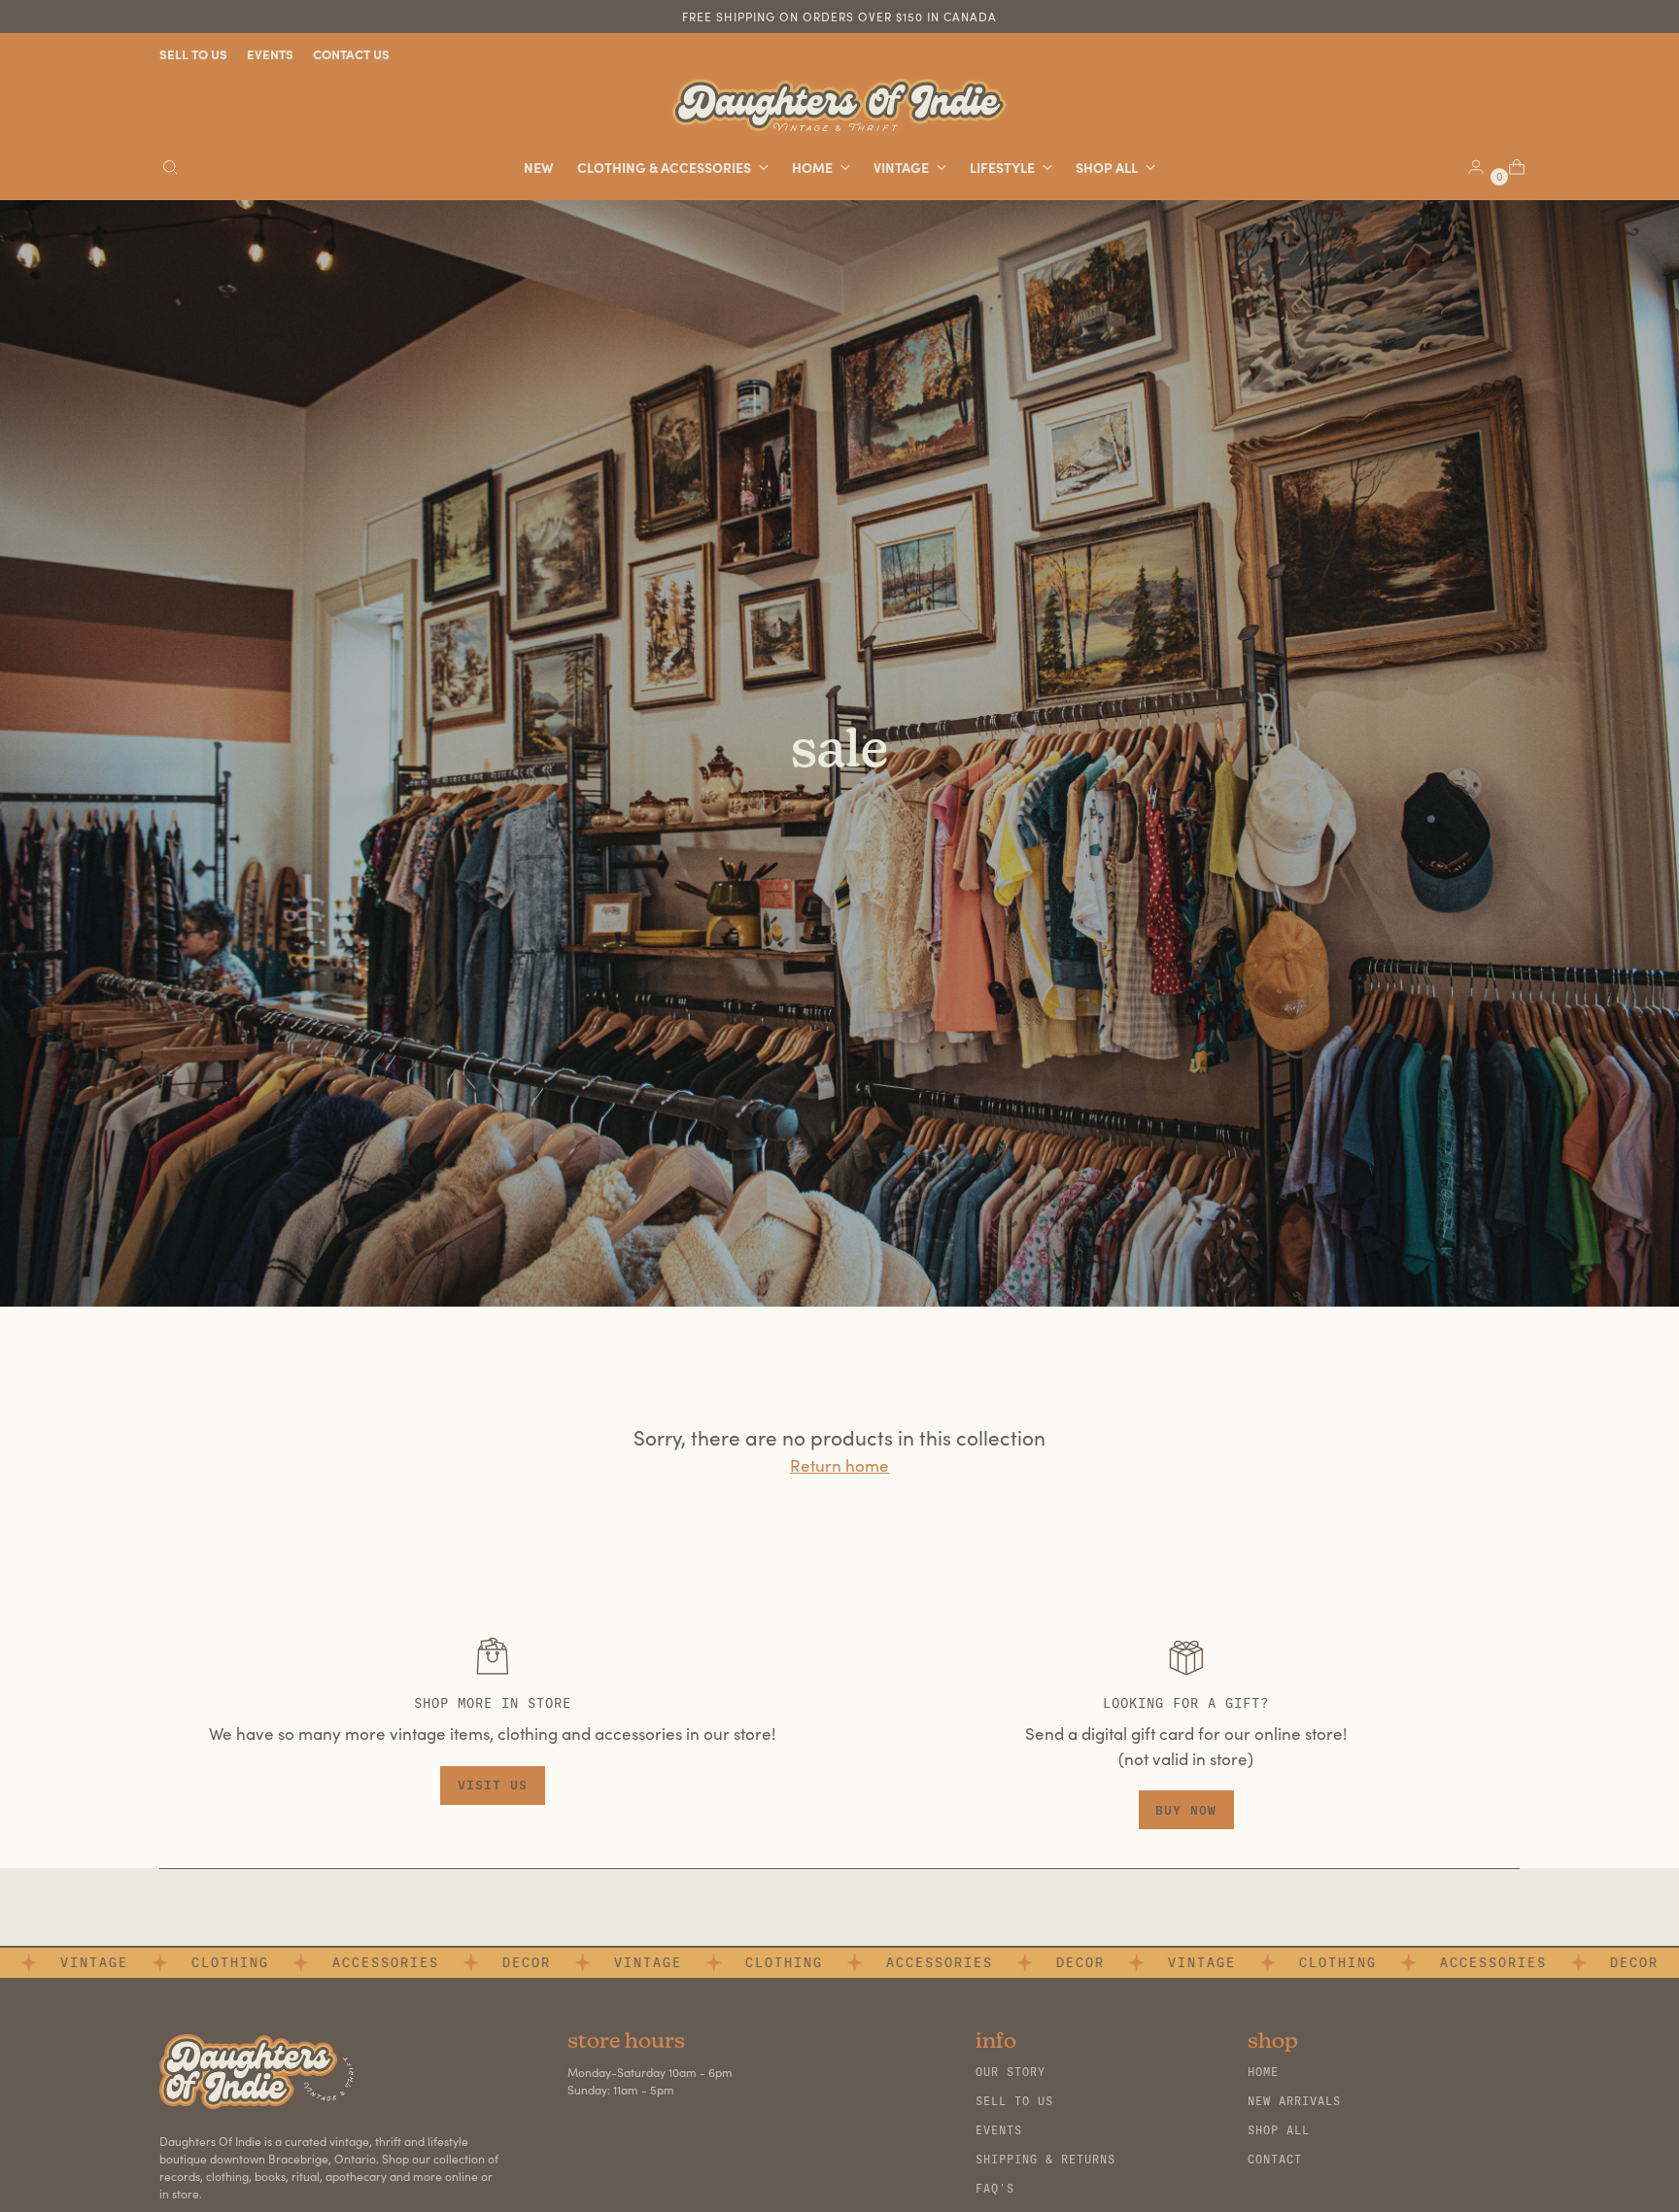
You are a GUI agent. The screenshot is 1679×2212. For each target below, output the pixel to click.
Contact (1275, 2160)
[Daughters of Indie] (839, 105)
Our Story (1011, 2072)
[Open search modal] (170, 167)
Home (1263, 2072)
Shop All (1279, 2130)
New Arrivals (1294, 2101)
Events (999, 2130)
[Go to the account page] (1468, 167)
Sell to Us (1014, 2101)
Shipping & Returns (1045, 2160)
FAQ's (995, 2189)
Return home (839, 1465)
